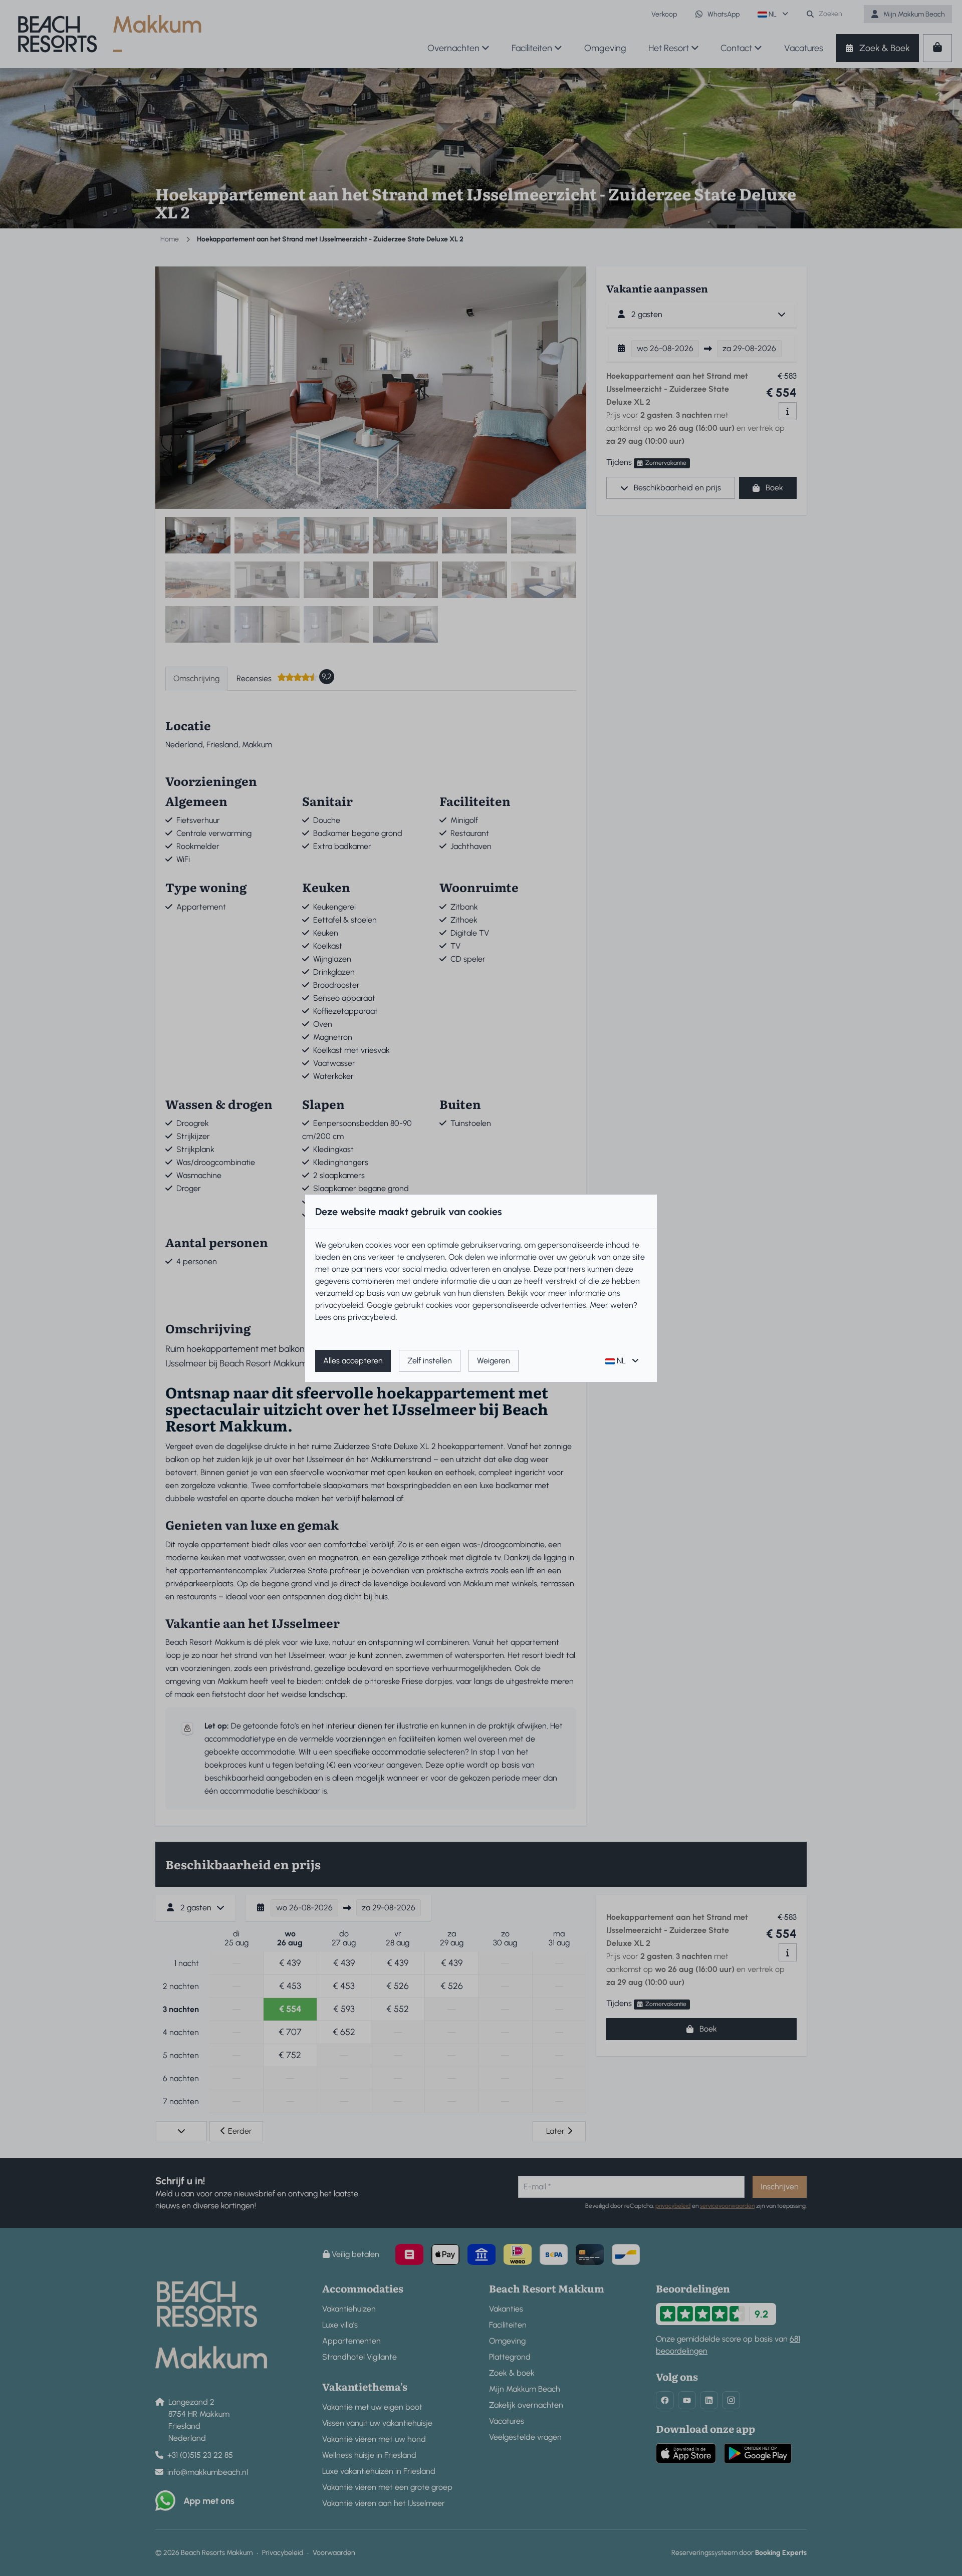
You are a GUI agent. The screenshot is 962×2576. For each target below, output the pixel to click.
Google (380, 1305)
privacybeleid (339, 1305)
